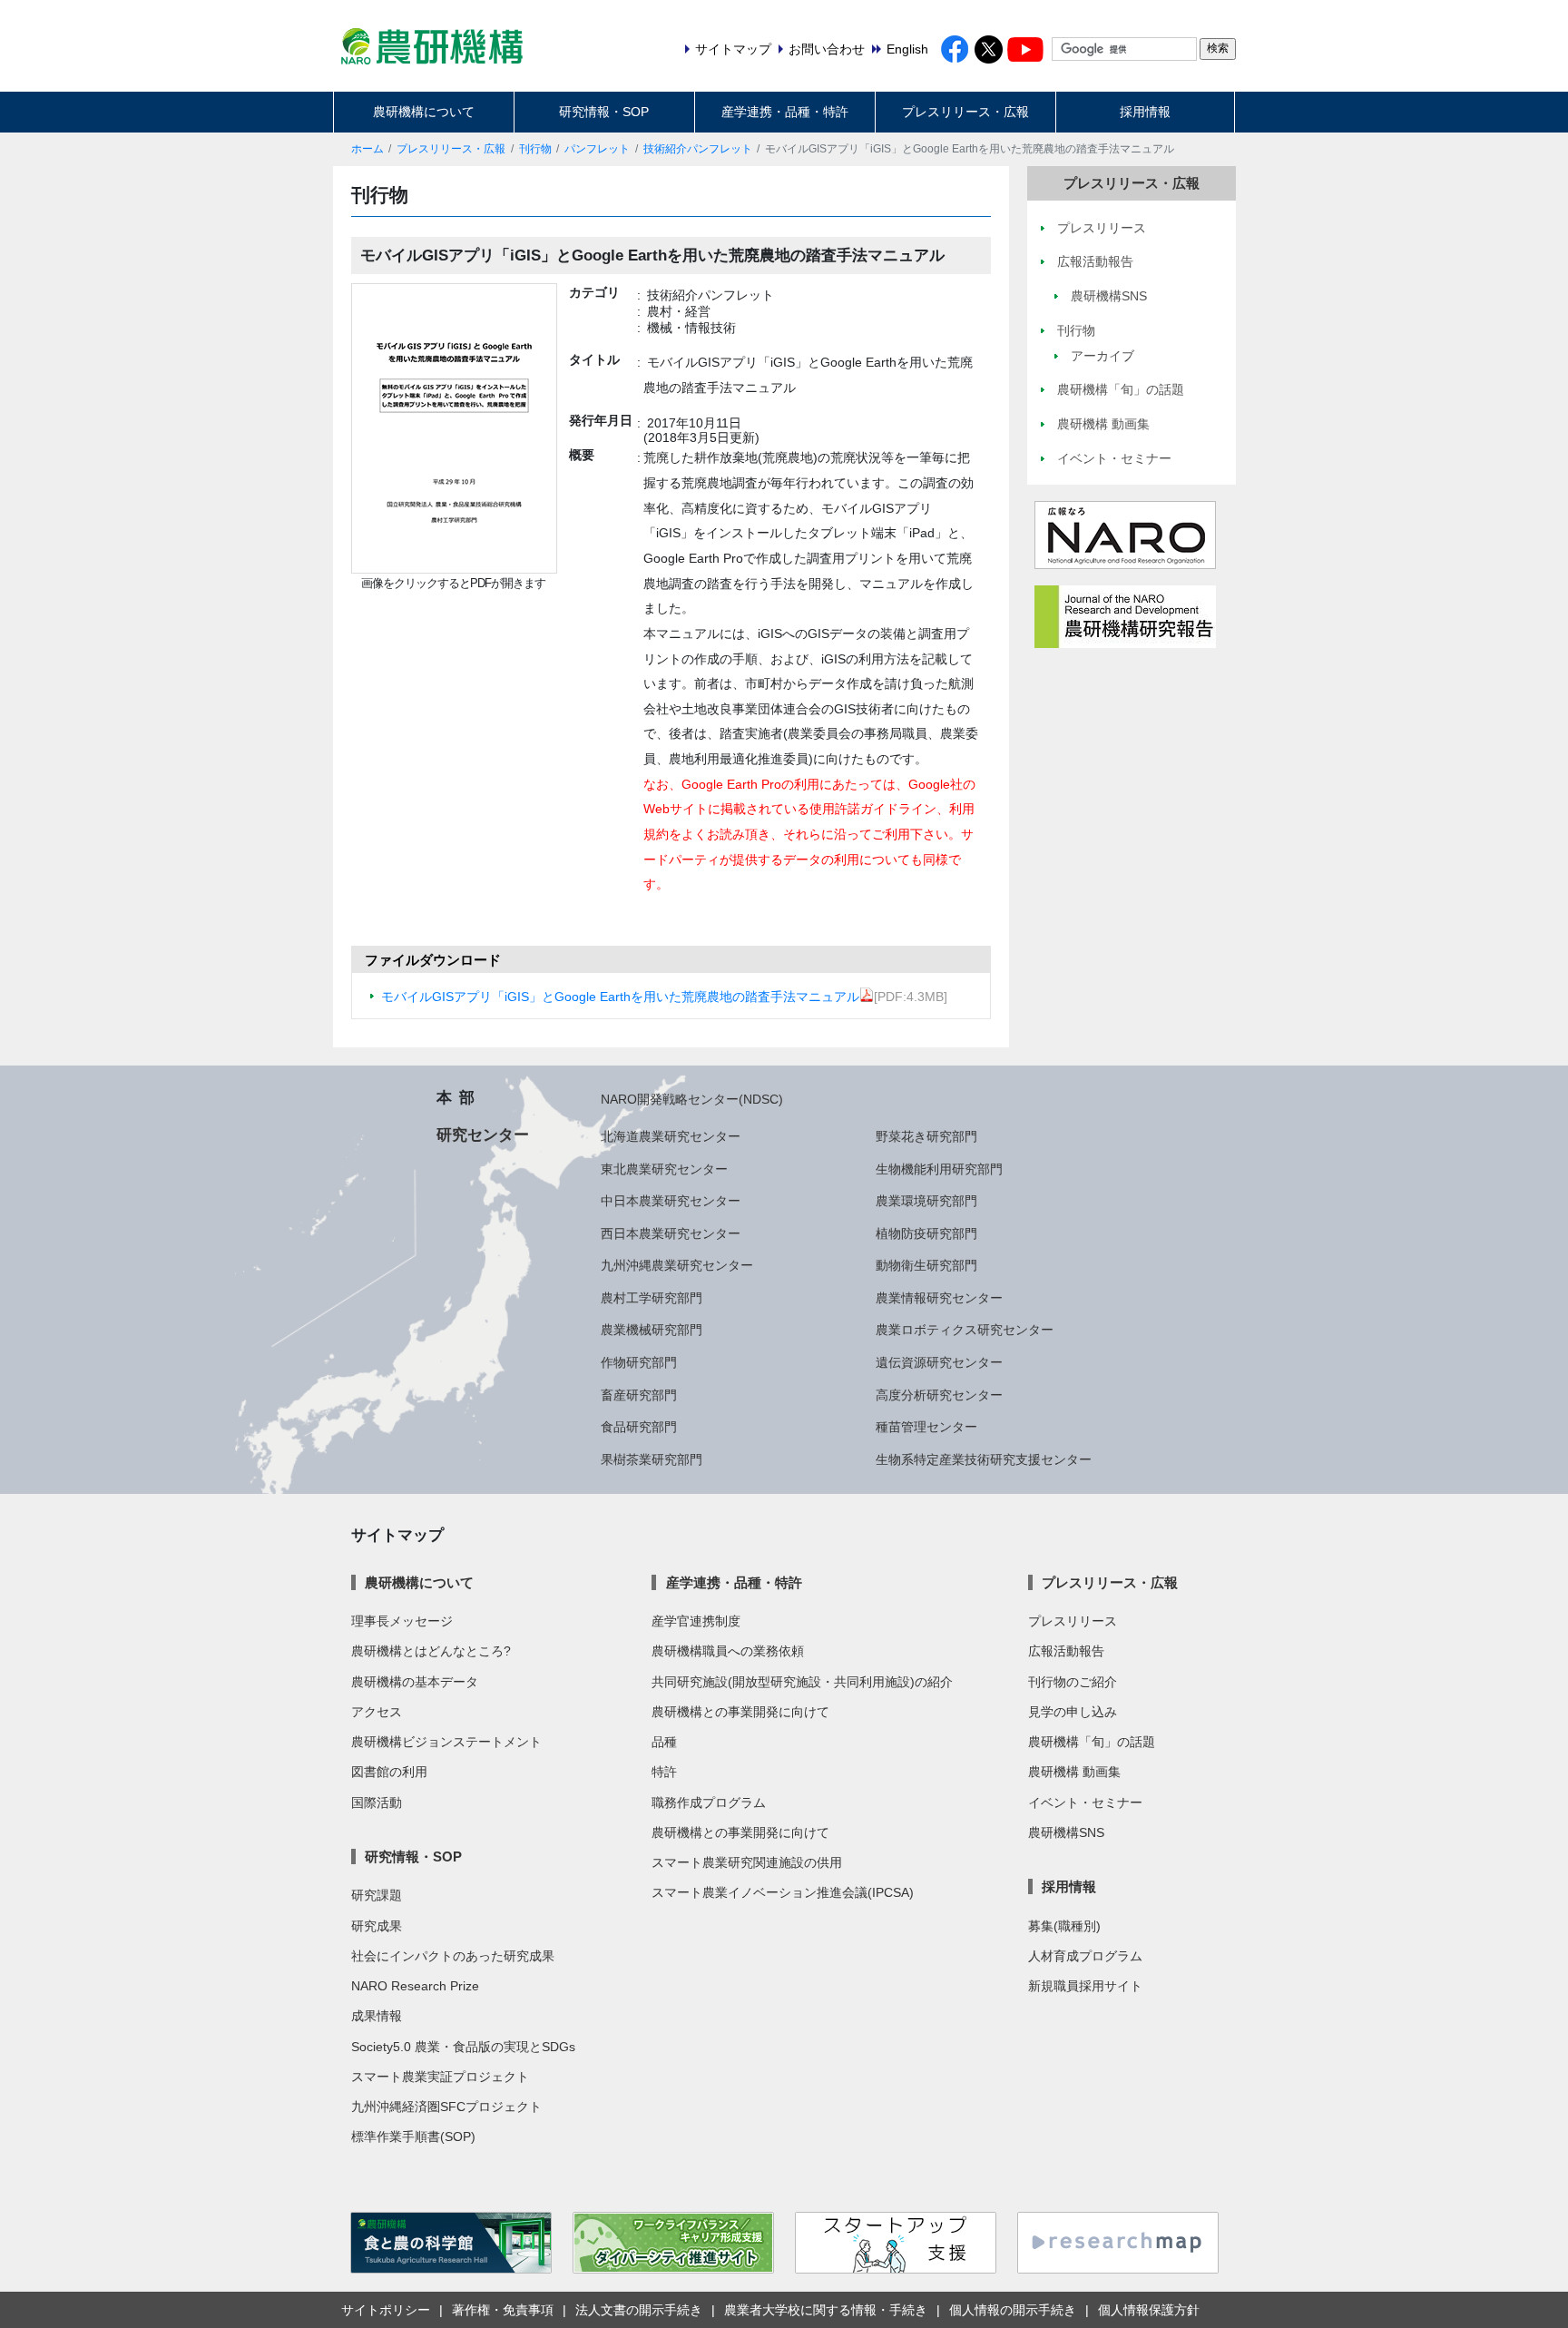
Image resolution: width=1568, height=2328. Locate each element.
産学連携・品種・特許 (785, 112)
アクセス (377, 1712)
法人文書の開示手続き (639, 2310)
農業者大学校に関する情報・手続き (826, 2310)
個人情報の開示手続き (1013, 2310)
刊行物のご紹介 (1073, 1682)
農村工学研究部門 (652, 1298)
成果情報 (377, 2016)
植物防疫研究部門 (926, 1233)
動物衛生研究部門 (926, 1265)
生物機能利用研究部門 (939, 1169)
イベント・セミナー (1085, 1802)
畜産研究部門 (639, 1395)
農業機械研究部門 (652, 1330)
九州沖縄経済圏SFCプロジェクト (446, 2107)
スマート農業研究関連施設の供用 (747, 1862)
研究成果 (377, 1926)
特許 (664, 1772)
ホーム (367, 149)
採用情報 (1145, 112)
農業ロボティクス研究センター (965, 1330)
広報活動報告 (1066, 1651)
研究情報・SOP (604, 112)
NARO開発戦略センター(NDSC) (692, 1099)
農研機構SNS (1066, 1832)
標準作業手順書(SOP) (413, 2136)
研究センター (483, 1135)
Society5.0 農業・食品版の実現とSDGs (463, 2047)
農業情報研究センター (939, 1298)
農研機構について (424, 112)
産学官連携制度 (696, 1621)
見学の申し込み (1073, 1712)
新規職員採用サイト (1085, 1986)
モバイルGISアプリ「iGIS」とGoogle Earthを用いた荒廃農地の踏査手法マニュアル (620, 997)
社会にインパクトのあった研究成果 (453, 1956)
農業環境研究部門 (926, 1201)
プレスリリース (1073, 1621)
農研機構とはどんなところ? (431, 1651)
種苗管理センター (926, 1427)
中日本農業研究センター (671, 1201)
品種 (664, 1742)
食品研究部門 (639, 1427)
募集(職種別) (1064, 1926)
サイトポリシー (386, 2310)
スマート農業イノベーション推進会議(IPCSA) (783, 1892)
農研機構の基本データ (415, 1682)
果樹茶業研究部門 (652, 1459)
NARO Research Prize (415, 1986)
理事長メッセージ (402, 1621)
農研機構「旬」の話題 (1092, 1742)
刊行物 (535, 149)
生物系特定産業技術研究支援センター (984, 1459)
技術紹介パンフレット (698, 149)
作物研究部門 (639, 1362)
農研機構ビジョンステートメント (446, 1742)
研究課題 (377, 1895)
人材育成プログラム (1085, 1956)
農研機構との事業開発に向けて (740, 1712)
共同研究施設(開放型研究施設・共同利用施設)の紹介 (802, 1682)
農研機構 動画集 (1074, 1772)
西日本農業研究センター (671, 1233)
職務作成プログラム (709, 1802)
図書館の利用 (389, 1772)
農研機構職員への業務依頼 (728, 1651)
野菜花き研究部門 (926, 1136)
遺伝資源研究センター (939, 1362)
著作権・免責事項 (503, 2310)
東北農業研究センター (664, 1169)
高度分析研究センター (939, 1395)
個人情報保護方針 (1149, 2310)
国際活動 (377, 1802)
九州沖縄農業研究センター (677, 1265)
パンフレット (597, 149)
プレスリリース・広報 (965, 112)
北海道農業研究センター (671, 1136)
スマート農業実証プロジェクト (440, 2077)
